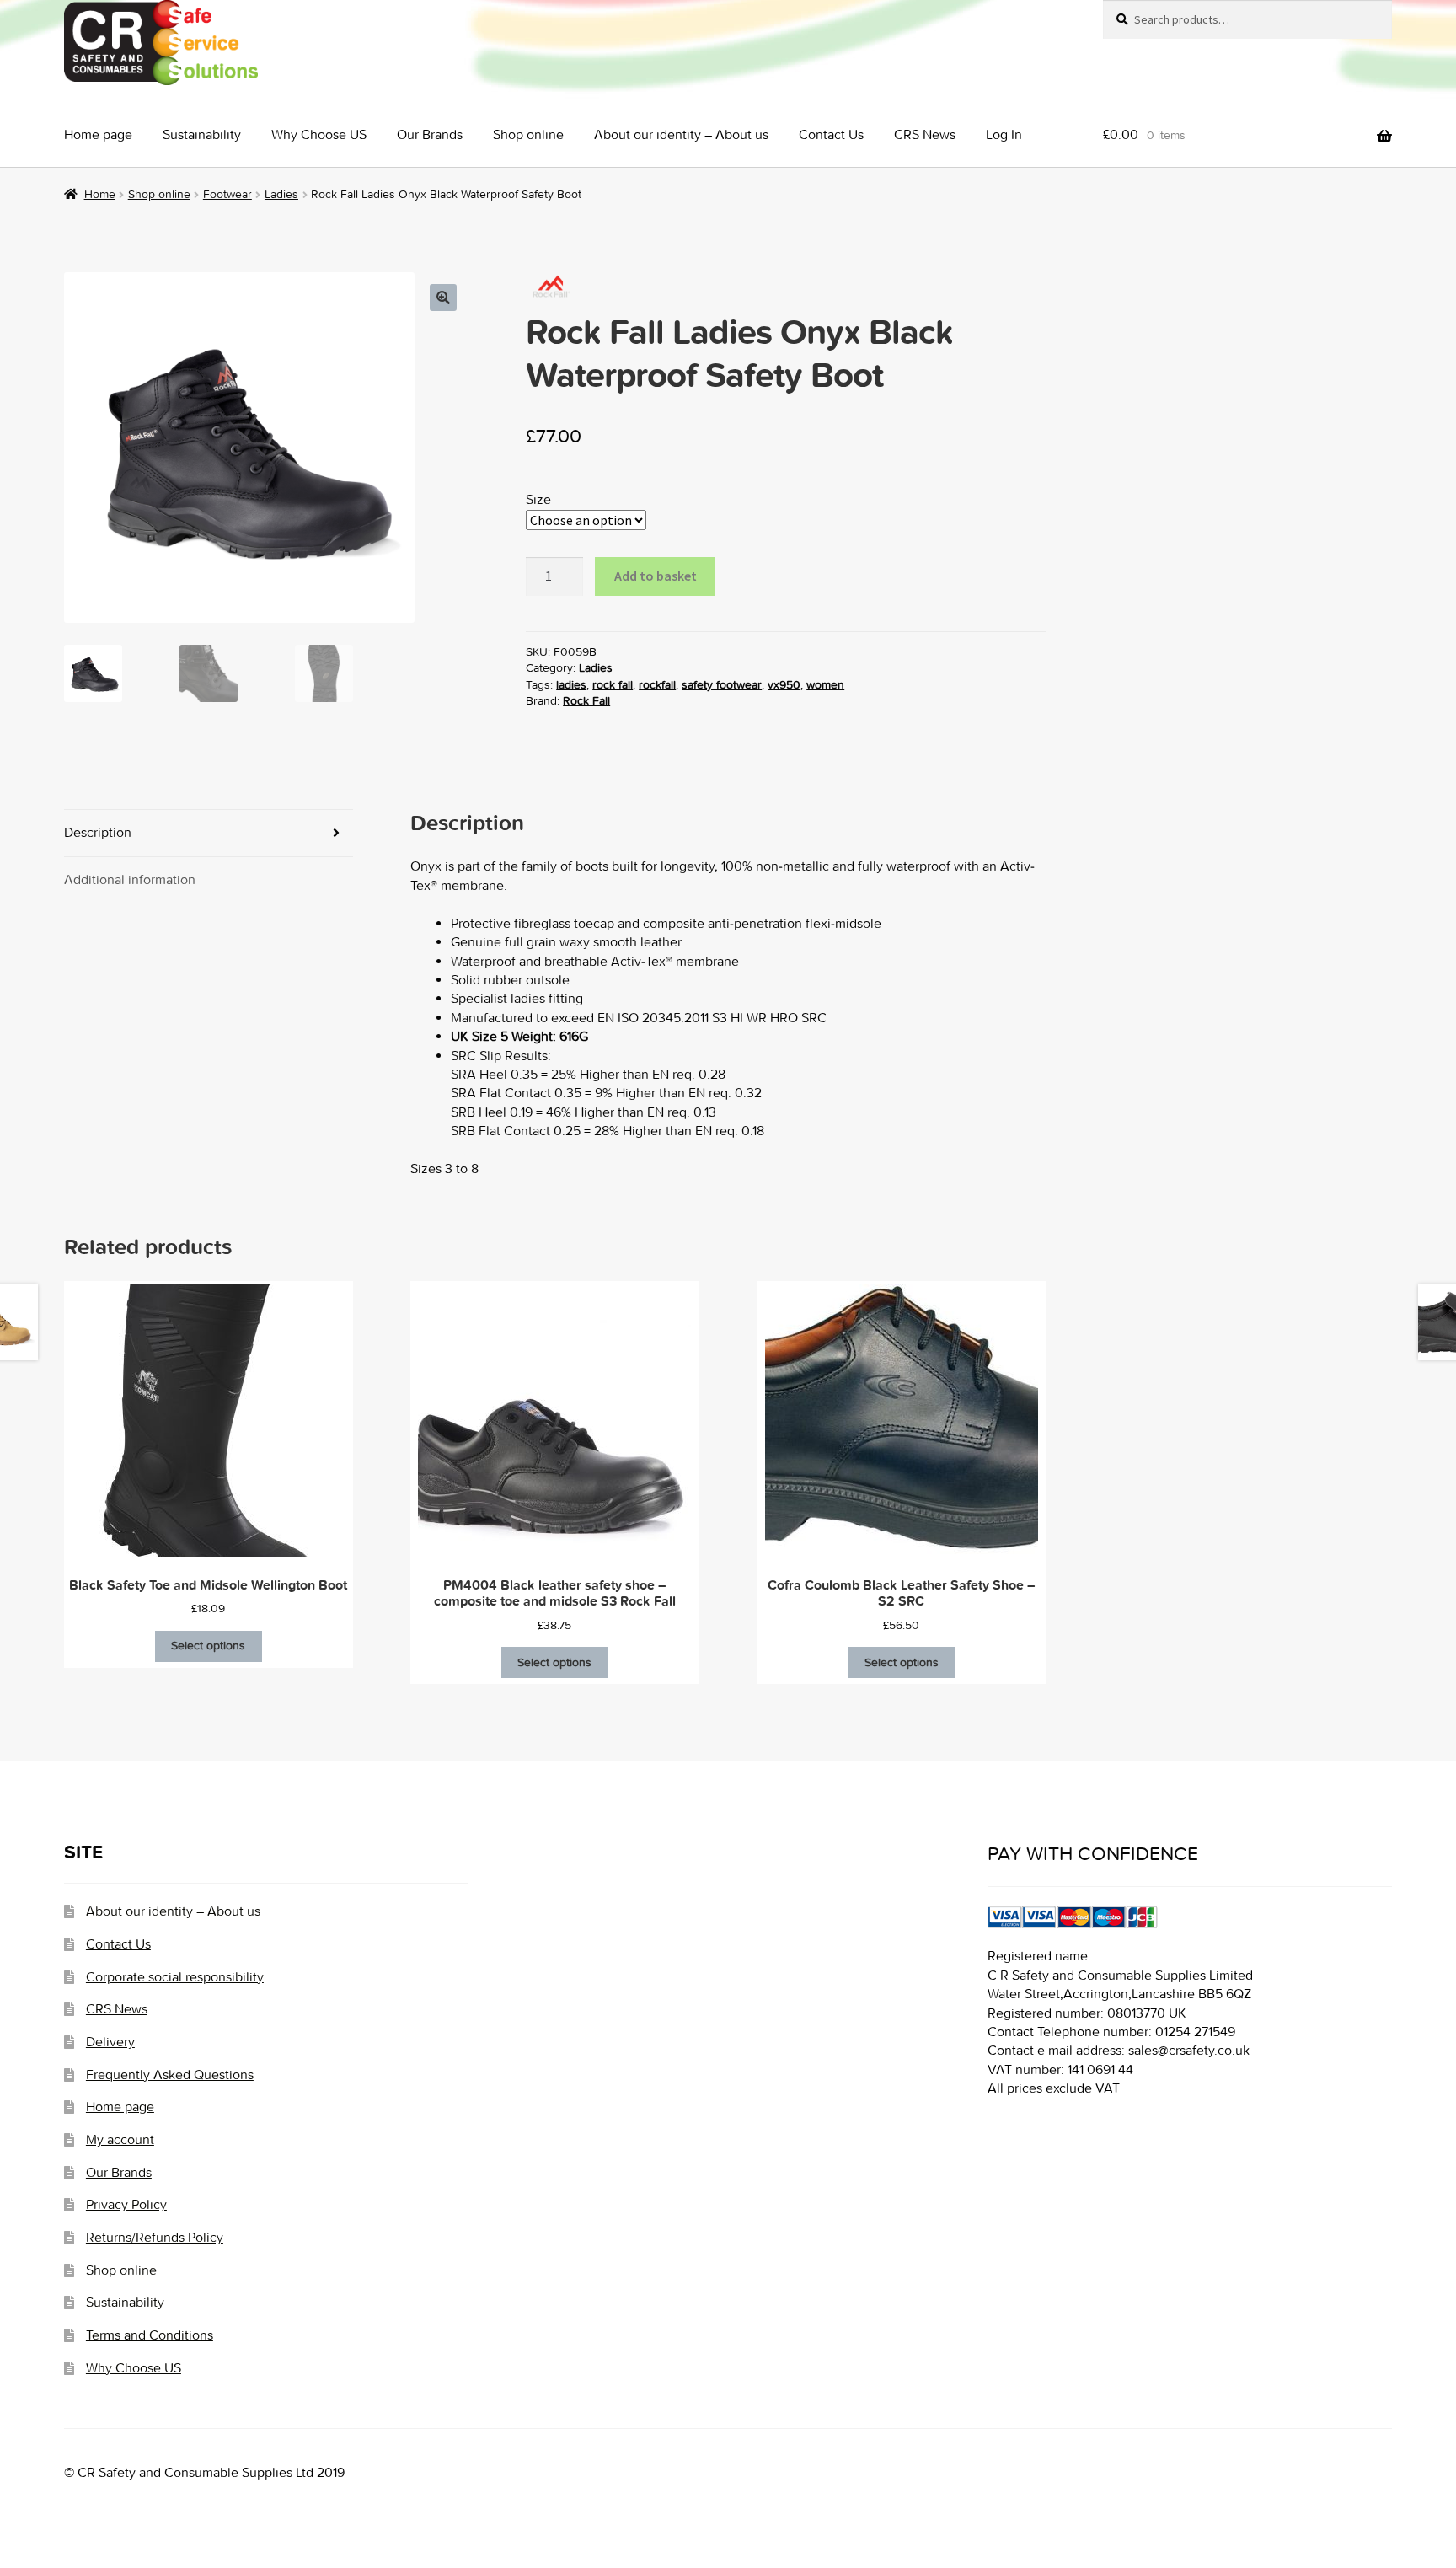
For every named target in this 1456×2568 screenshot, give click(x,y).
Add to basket (656, 576)
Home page (98, 134)
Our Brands (430, 134)
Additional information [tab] (130, 879)
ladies (571, 684)
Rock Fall (586, 700)
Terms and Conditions (150, 2335)
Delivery (110, 2042)
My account (120, 2139)
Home (100, 194)
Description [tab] (98, 832)
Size (538, 499)
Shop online (528, 134)
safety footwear (722, 684)
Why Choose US (319, 134)
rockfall (657, 684)
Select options (208, 1645)
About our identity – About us (681, 134)
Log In (1004, 134)
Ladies (281, 194)
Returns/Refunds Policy (155, 2237)
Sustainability (202, 134)
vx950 (784, 684)
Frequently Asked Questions (170, 2075)
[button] (443, 298)
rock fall (613, 684)
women (825, 684)
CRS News (925, 134)
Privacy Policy (126, 2204)
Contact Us (831, 134)
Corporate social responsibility (175, 1977)
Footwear (227, 194)
